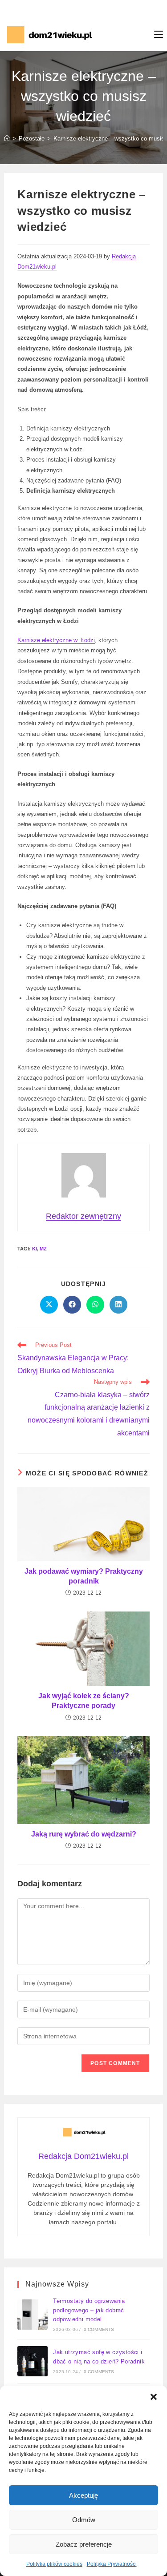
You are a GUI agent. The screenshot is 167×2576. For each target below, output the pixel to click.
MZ (43, 1249)
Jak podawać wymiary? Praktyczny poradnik (84, 1576)
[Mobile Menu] (159, 35)
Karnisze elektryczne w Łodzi (56, 640)
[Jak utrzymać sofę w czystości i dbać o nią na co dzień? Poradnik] (33, 2361)
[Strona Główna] (7, 139)
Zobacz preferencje (84, 2544)
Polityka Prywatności (112, 2564)
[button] (154, 2397)
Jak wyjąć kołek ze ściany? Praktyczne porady (84, 1701)
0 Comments (99, 2329)
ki (35, 1249)
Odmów (84, 2520)
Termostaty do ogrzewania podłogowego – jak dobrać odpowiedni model (89, 2310)
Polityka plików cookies (54, 2564)
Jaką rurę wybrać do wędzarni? (84, 1834)
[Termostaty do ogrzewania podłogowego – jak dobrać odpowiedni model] (33, 2315)
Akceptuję (83, 2495)
